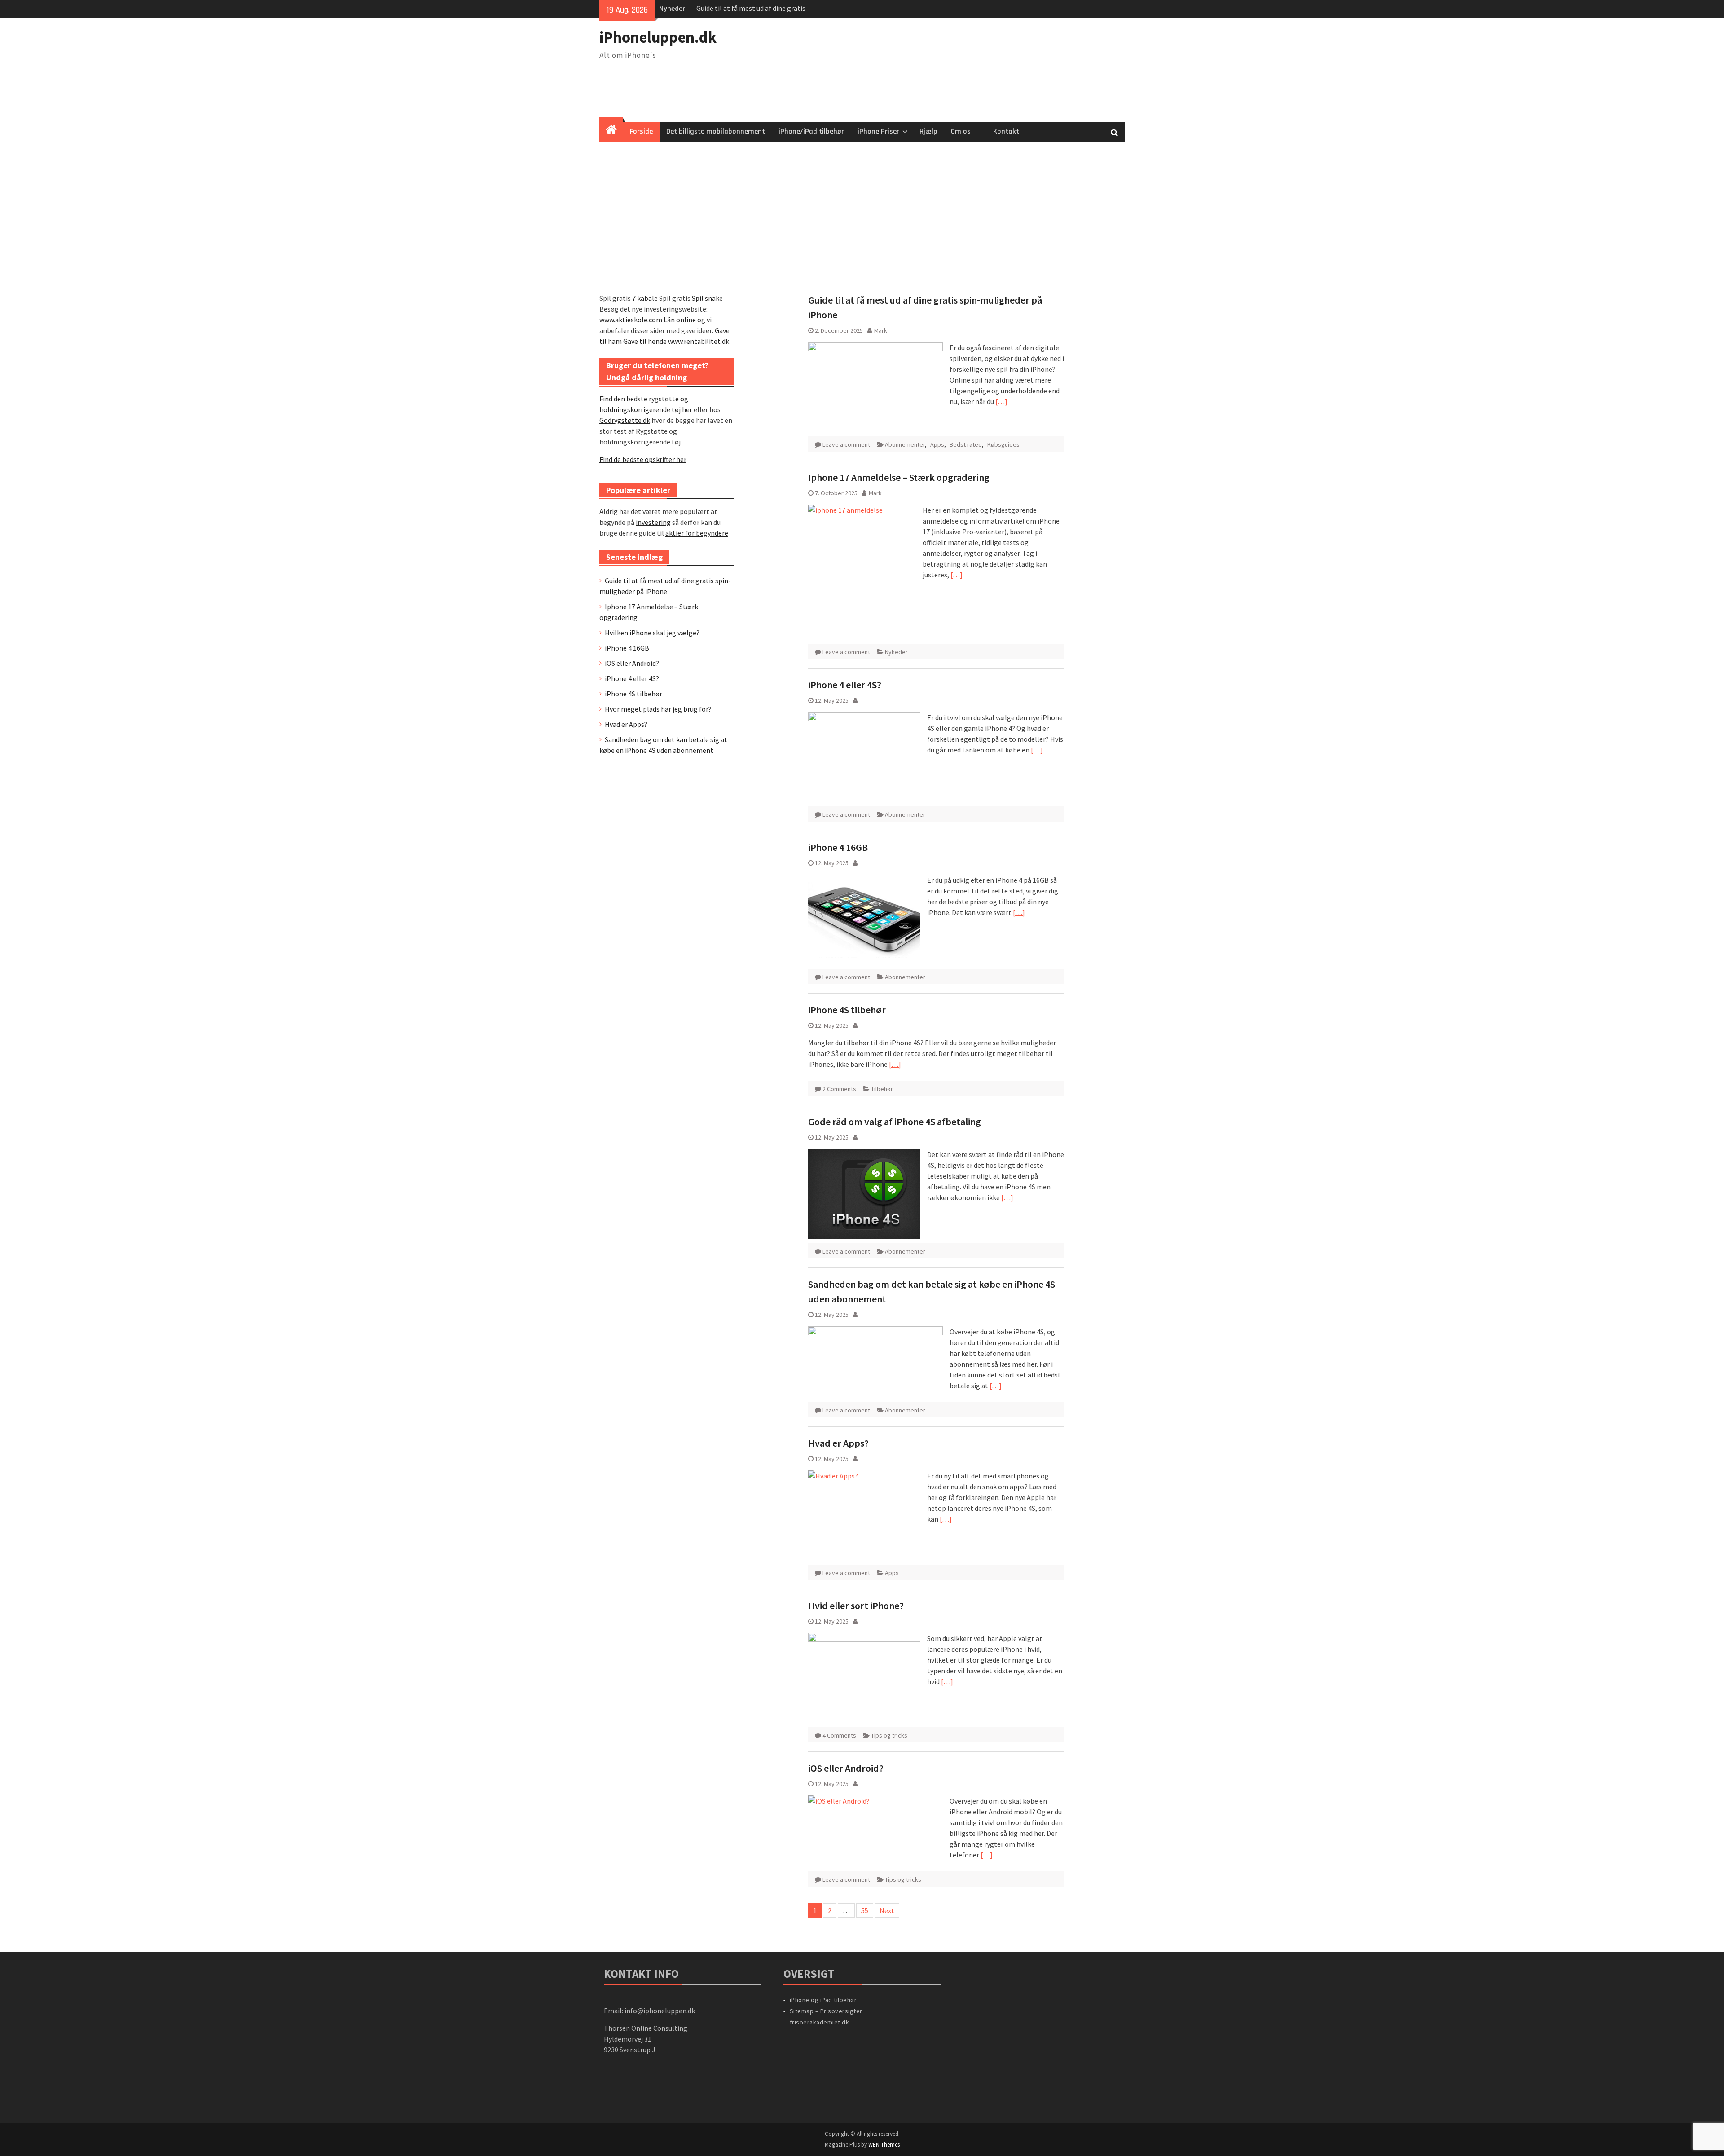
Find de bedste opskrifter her (643, 459)
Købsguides (1003, 444)
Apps (937, 444)
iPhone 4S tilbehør (847, 1010)
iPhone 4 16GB (838, 847)
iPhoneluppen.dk (658, 37)
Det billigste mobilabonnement (716, 132)
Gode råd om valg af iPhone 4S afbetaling (895, 1122)
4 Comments (839, 1735)
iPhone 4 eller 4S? (845, 685)
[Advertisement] (862, 210)
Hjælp (928, 132)
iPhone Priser (878, 132)
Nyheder (896, 652)
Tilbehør (882, 1089)
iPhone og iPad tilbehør (823, 2000)
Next (887, 1910)
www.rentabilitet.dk (699, 341)
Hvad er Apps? (838, 1443)
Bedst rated (966, 444)
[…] (1001, 401)
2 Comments (839, 1089)
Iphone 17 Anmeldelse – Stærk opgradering (899, 477)
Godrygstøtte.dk (625, 420)
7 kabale (645, 298)
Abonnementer (905, 444)
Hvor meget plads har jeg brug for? (658, 709)
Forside (641, 132)
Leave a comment (846, 444)
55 (865, 1910)
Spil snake (707, 298)
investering (653, 522)
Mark (881, 330)
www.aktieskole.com (631, 320)
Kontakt (1006, 132)
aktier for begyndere (697, 533)
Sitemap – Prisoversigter (826, 2011)
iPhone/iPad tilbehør (811, 132)
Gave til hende (645, 341)
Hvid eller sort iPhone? (856, 1606)
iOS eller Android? (846, 1768)
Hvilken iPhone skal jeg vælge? (652, 633)
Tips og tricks (889, 1735)
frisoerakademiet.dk (820, 2022)
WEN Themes (884, 2145)
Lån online (680, 320)
